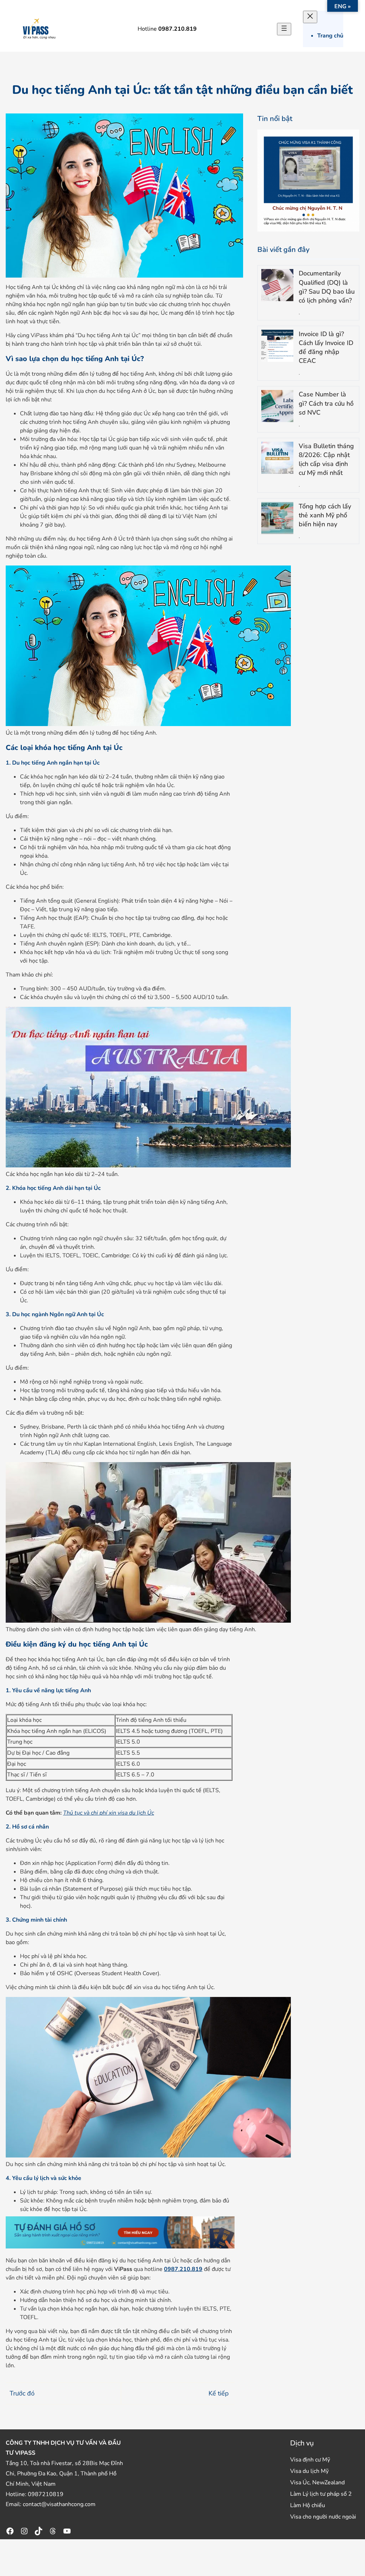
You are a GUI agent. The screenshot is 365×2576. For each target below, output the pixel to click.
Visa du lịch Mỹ (309, 2471)
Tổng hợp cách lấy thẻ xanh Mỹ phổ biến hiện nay (325, 515)
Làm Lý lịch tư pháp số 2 (321, 2494)
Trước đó (22, 2393)
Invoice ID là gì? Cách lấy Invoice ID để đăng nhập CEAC (326, 348)
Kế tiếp (219, 2393)
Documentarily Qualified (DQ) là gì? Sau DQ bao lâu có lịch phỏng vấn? (327, 287)
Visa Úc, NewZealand (317, 2483)
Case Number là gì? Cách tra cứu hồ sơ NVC (326, 403)
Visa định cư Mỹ (310, 2460)
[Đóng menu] (310, 17)
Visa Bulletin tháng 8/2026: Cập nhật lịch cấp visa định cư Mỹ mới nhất (326, 460)
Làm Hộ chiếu (308, 2505)
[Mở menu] (284, 29)
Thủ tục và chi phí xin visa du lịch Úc (109, 1813)
